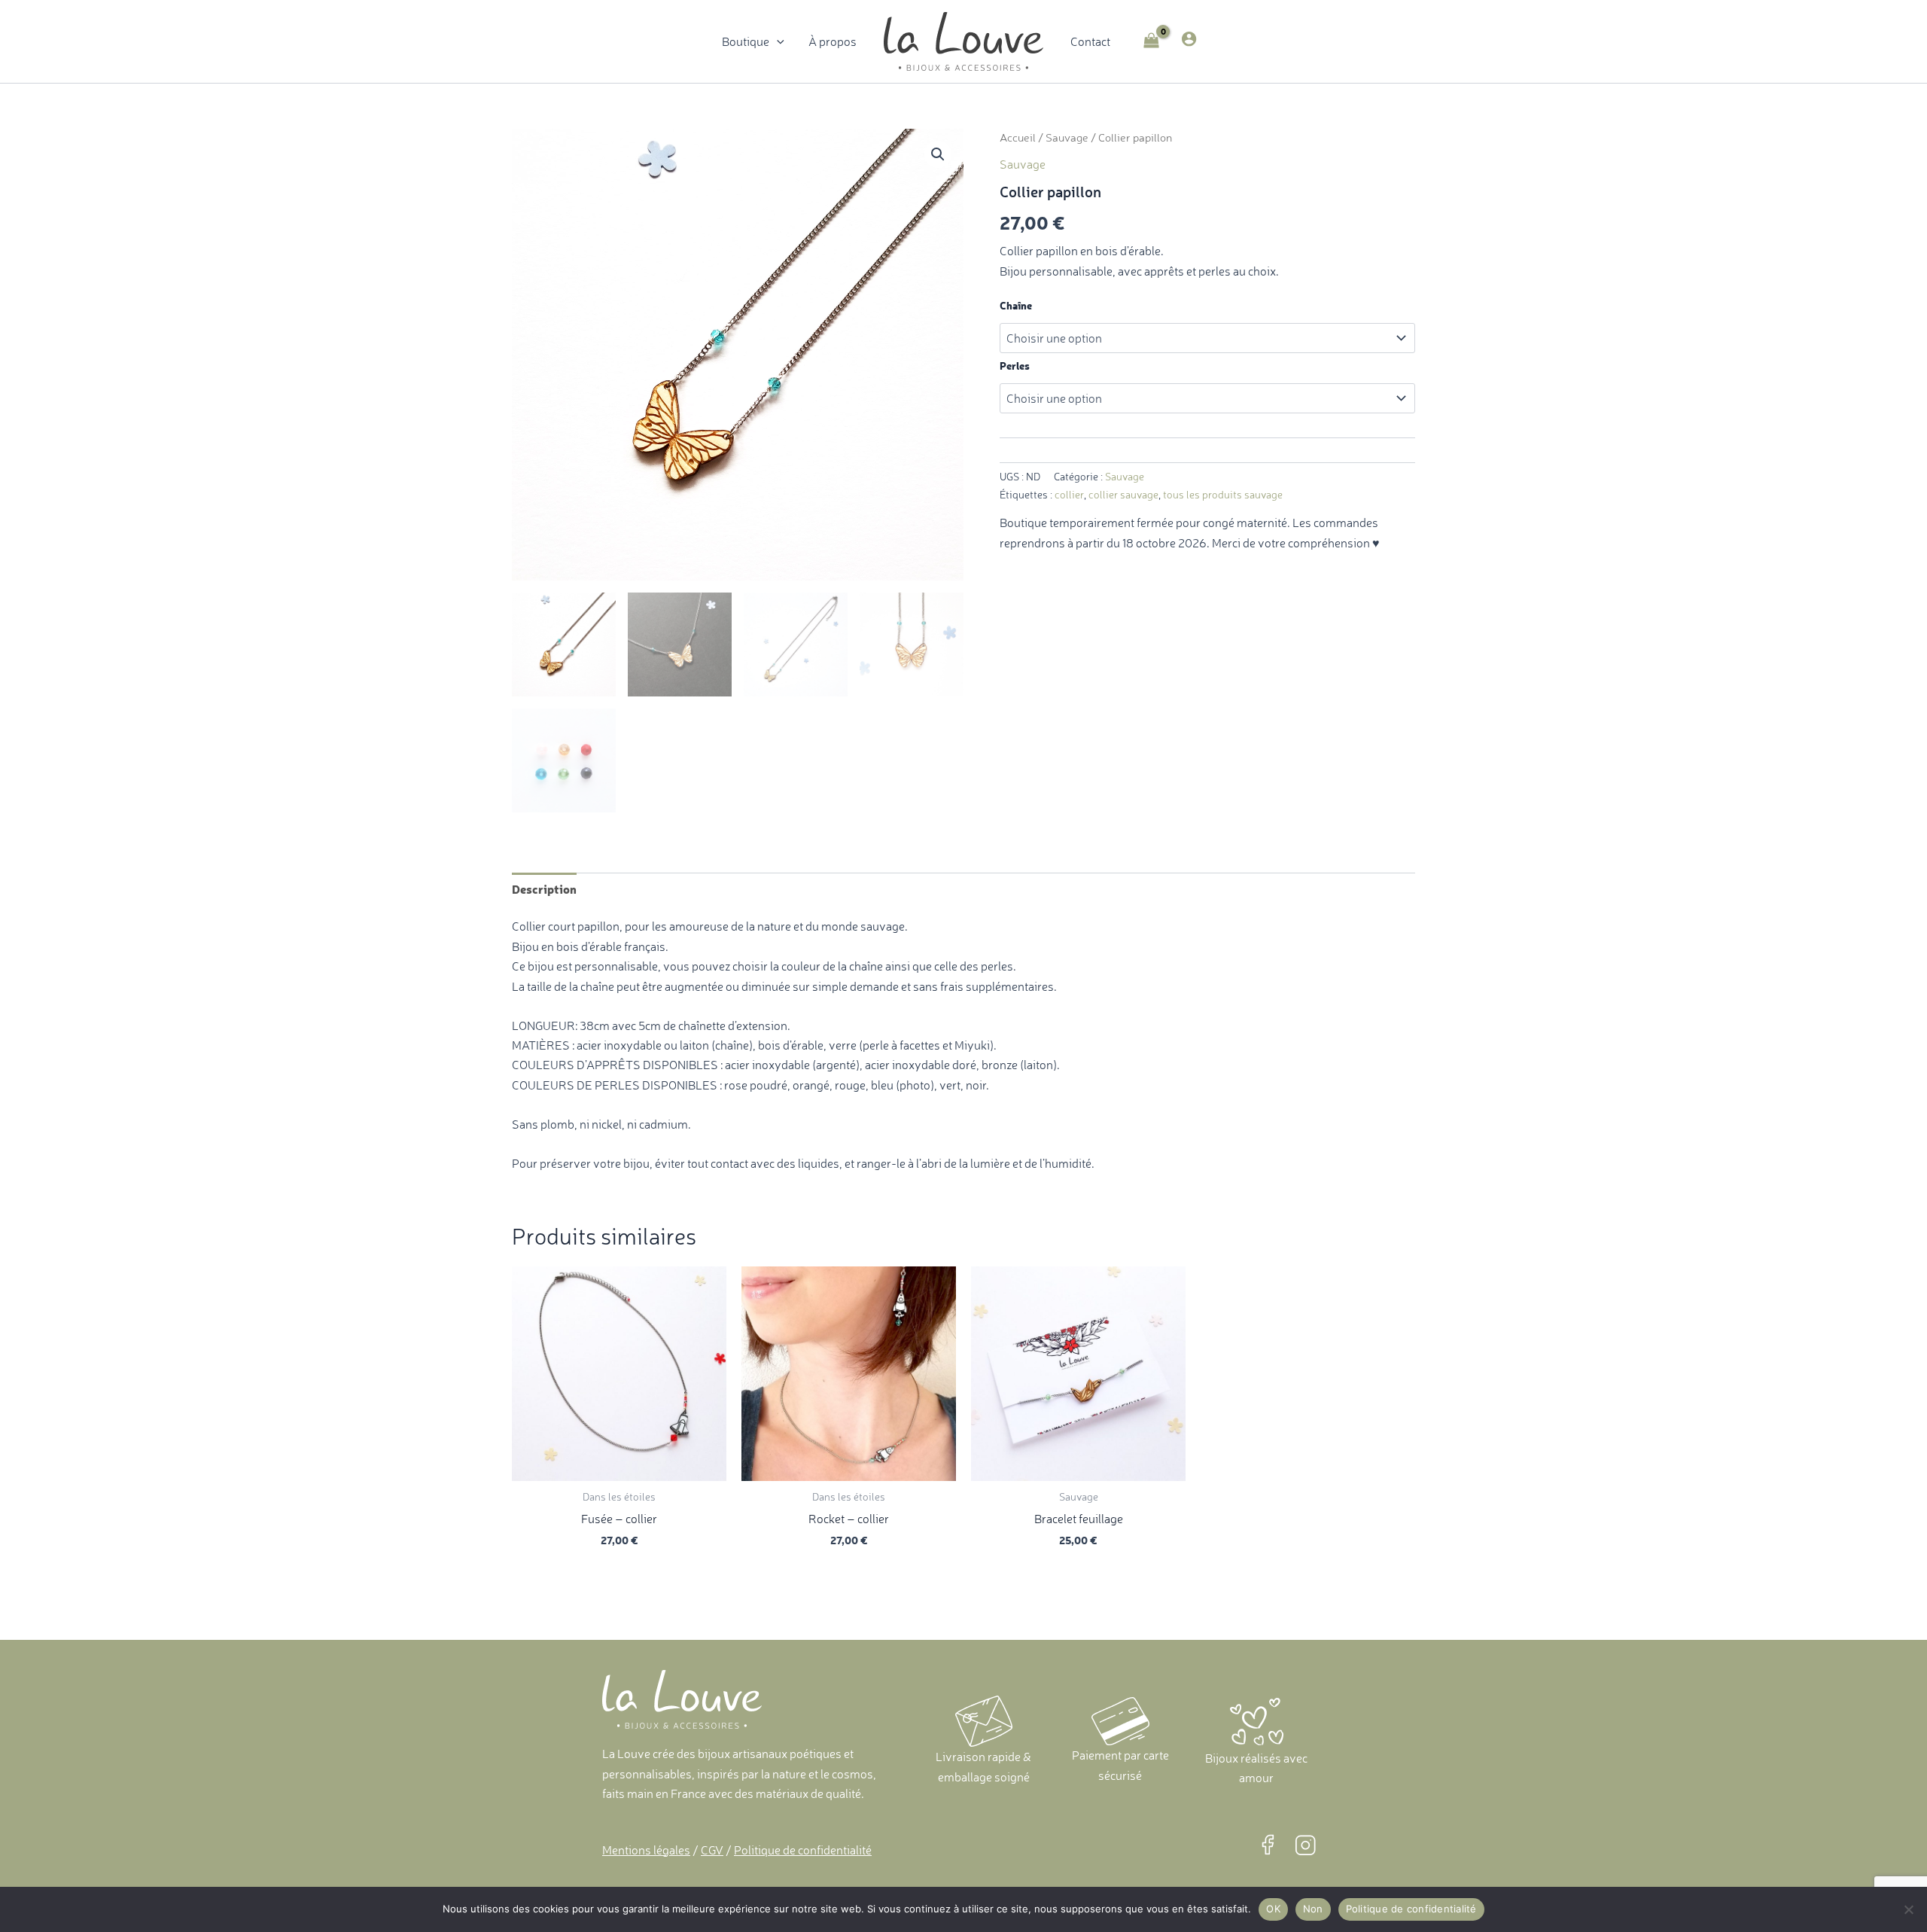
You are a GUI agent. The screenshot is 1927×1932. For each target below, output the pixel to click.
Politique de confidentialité (1411, 1909)
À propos (833, 41)
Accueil (1018, 138)
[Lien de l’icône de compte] (1189, 39)
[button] (777, 41)
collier (1069, 495)
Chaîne (1016, 305)
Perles (1015, 366)
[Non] (1908, 1909)
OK (1273, 1909)
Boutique (746, 41)
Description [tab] (544, 888)
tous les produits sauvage (1223, 495)
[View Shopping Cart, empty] (1152, 42)
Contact (1090, 41)
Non (1313, 1909)
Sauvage (1067, 138)
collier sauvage (1123, 495)
